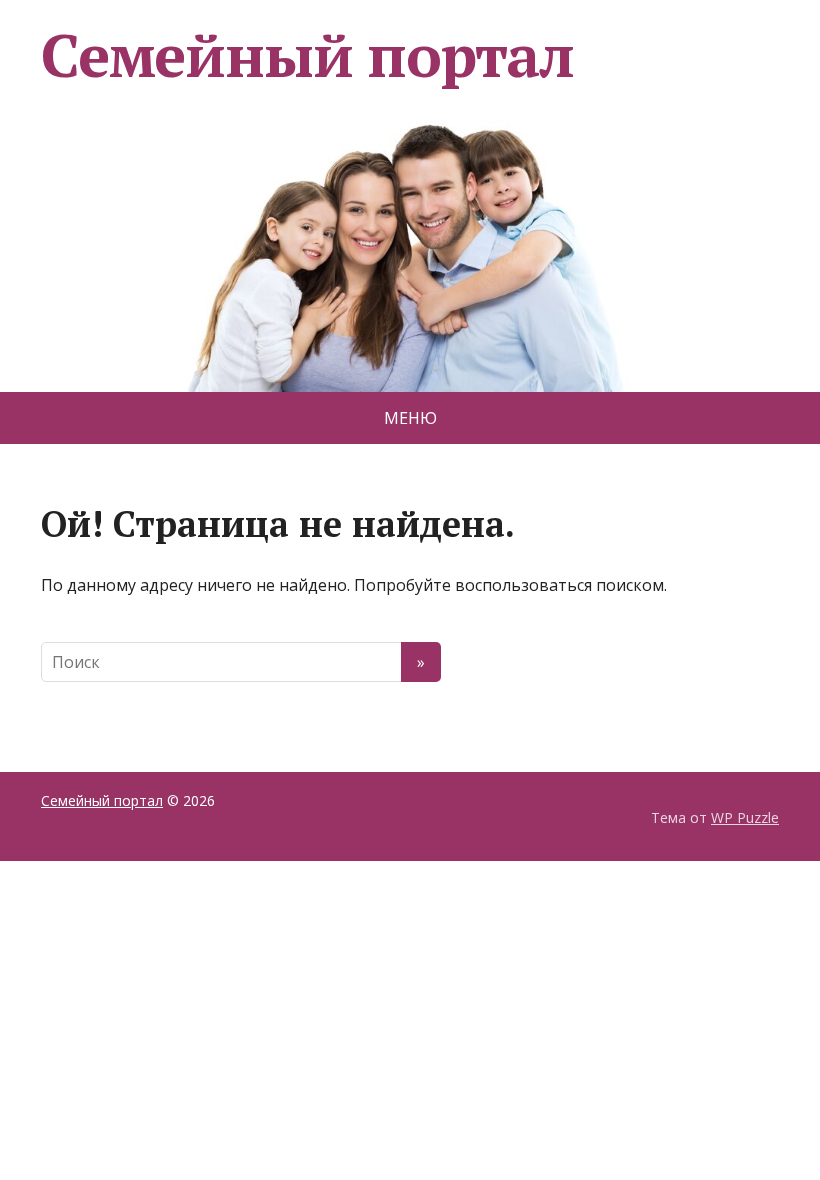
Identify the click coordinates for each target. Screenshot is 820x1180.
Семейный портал (307, 55)
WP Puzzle (745, 817)
